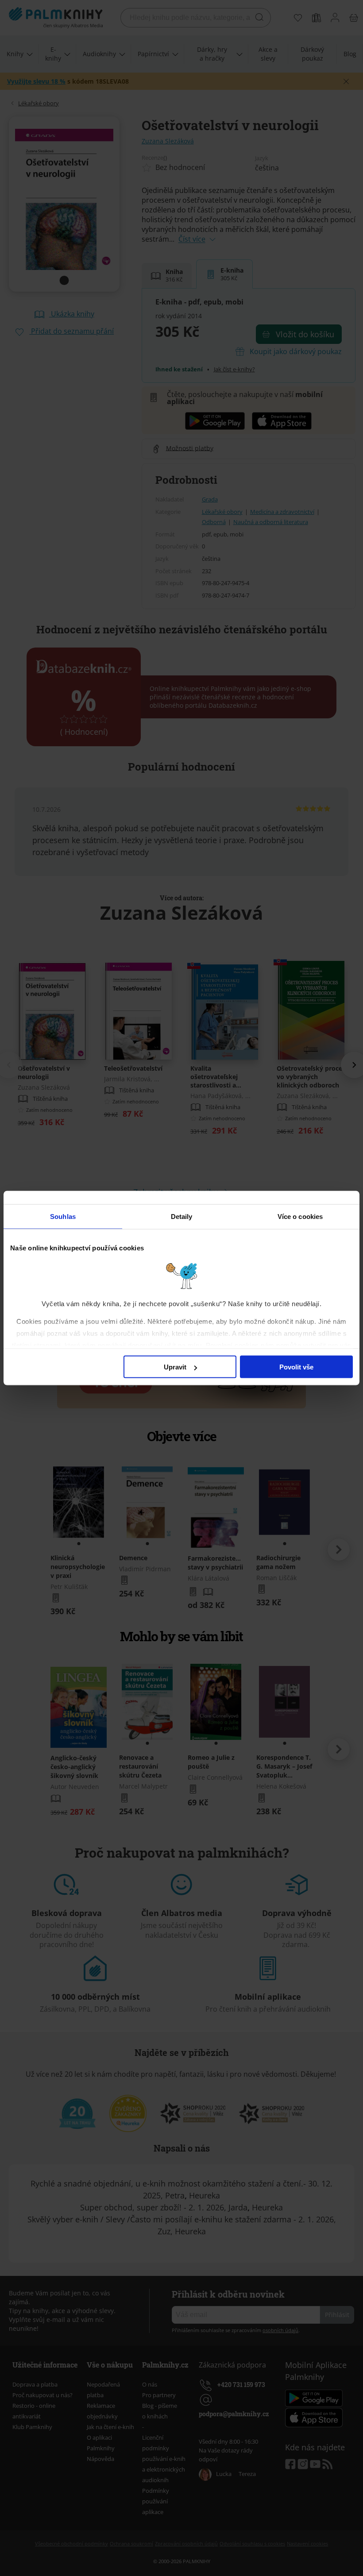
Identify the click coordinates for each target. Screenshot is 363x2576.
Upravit (175, 1367)
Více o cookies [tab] (300, 1217)
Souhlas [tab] (63, 1217)
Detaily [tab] (182, 1217)
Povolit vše (296, 1367)
